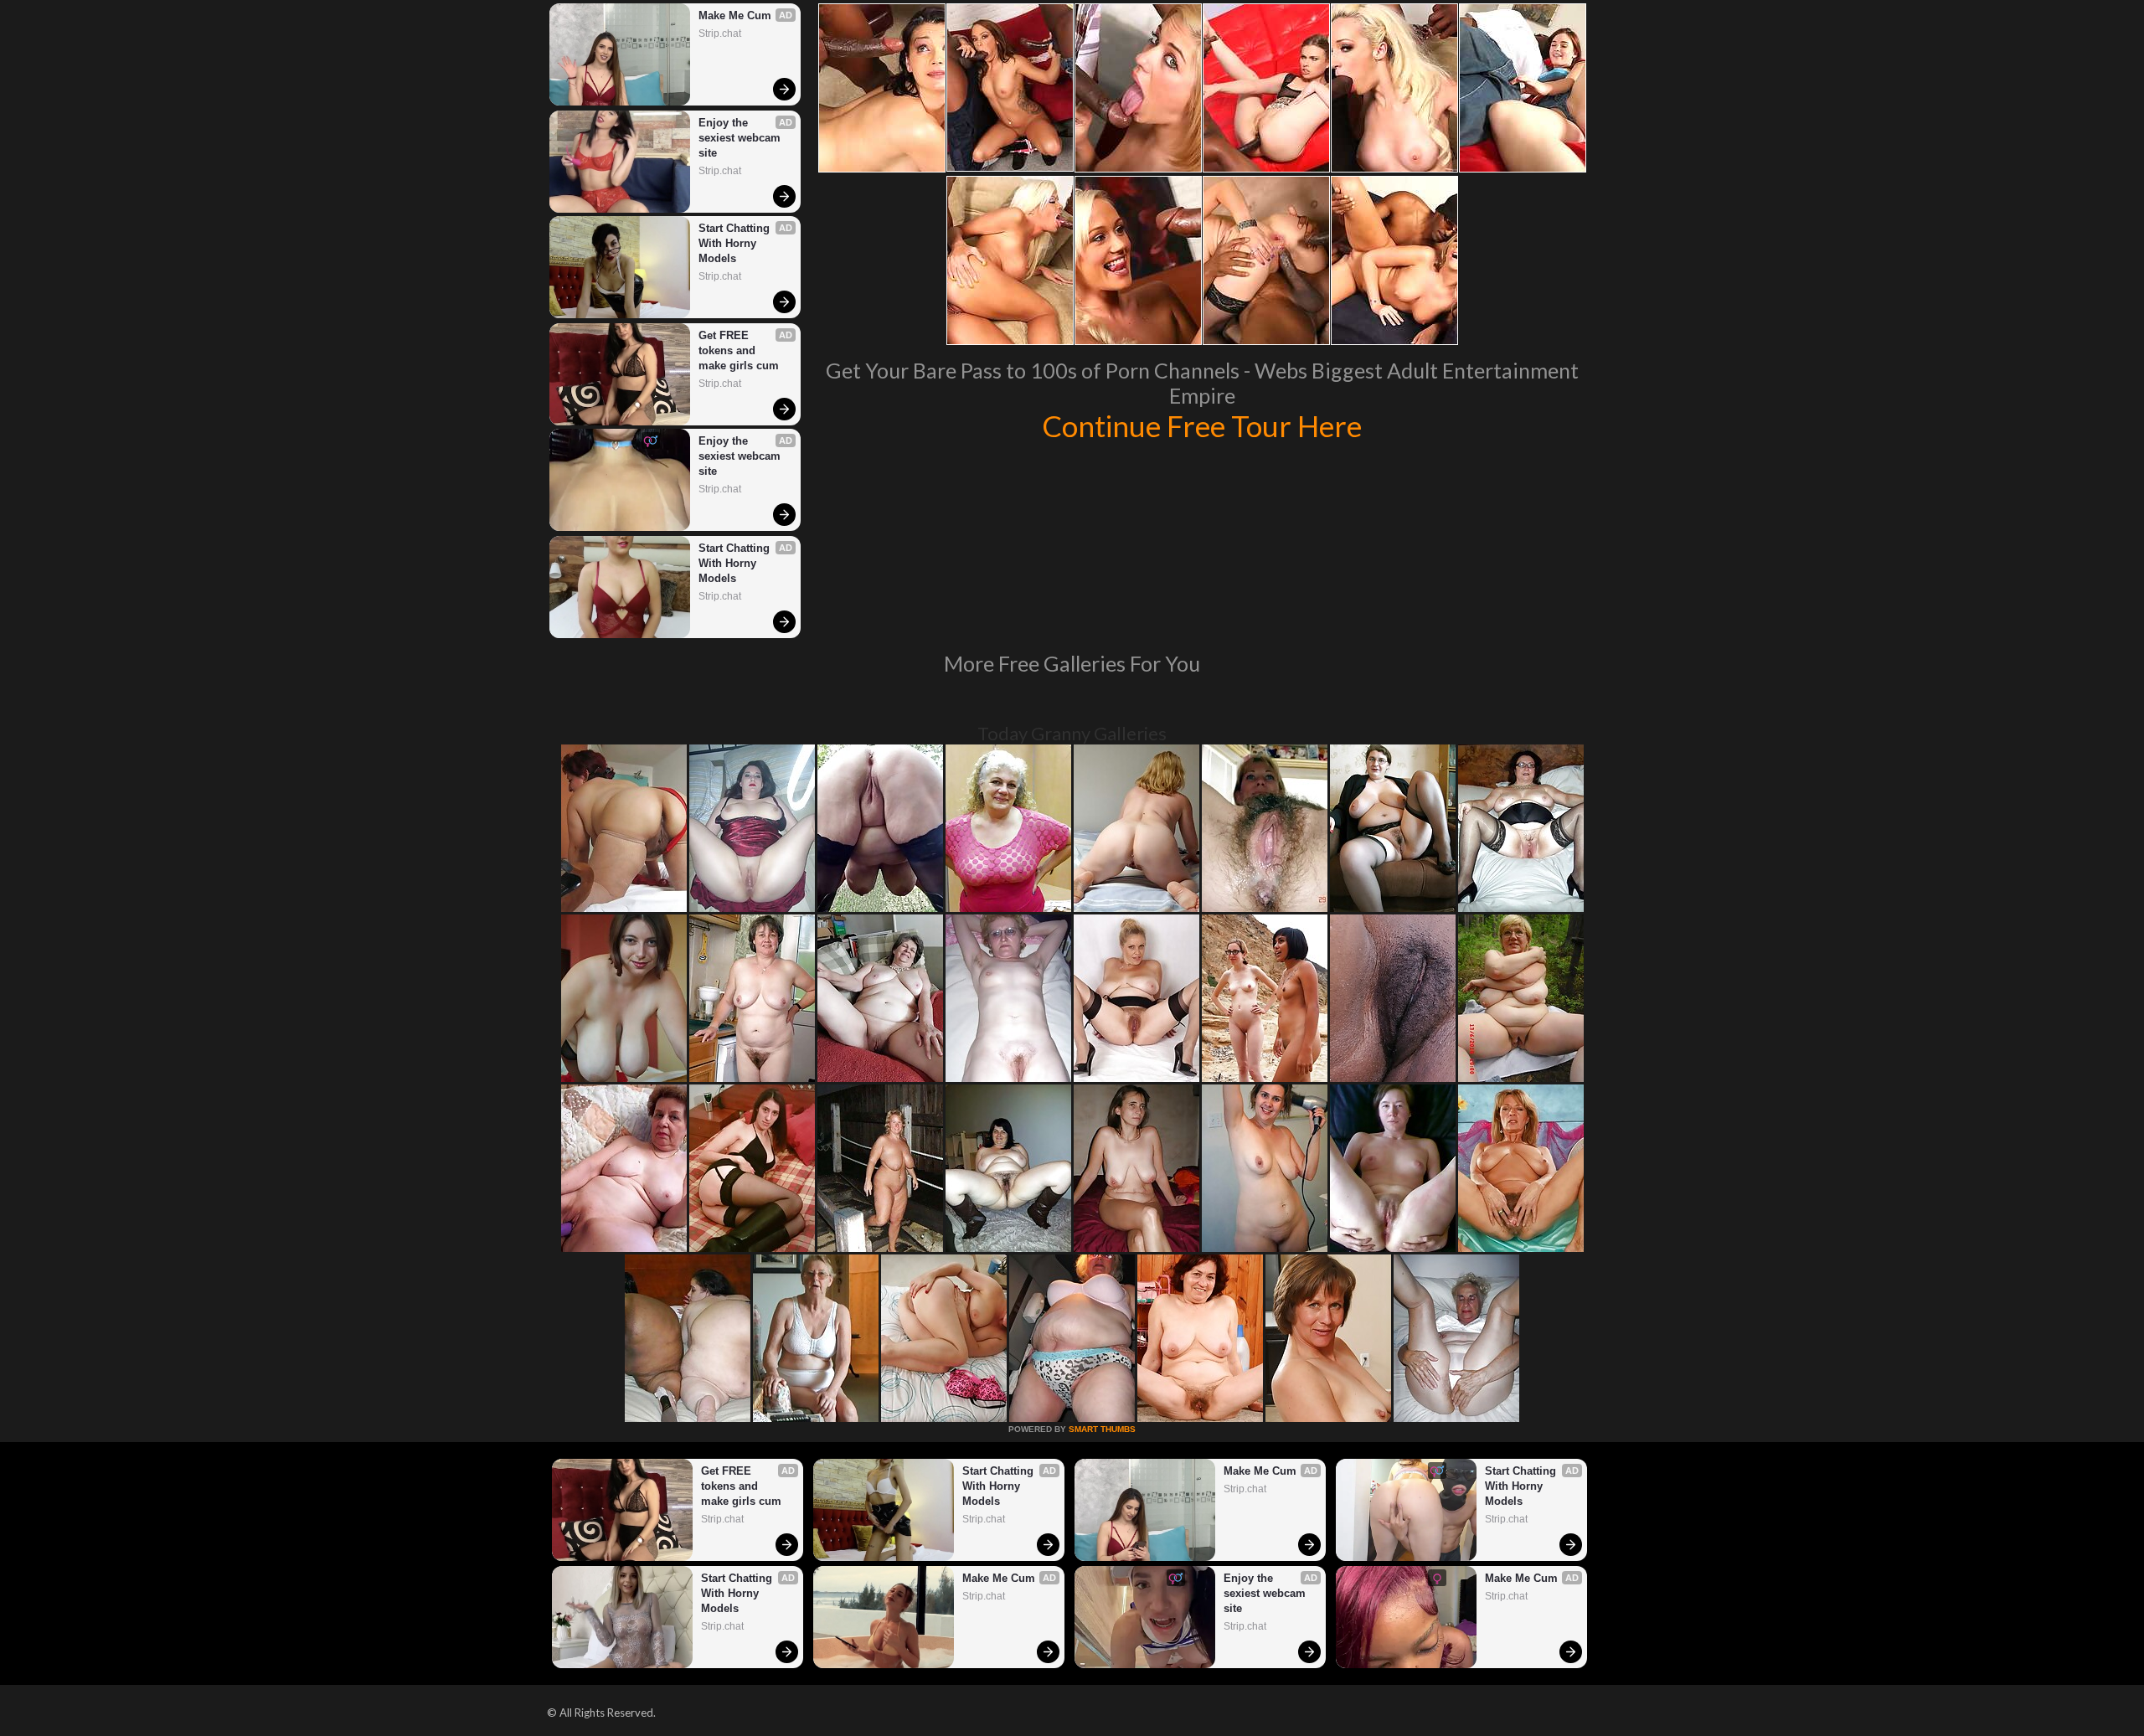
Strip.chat (720, 33)
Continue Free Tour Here (1202, 425)
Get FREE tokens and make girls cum (739, 350)
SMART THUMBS (1102, 1429)
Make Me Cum (735, 15)
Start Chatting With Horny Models (736, 243)
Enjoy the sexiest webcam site (741, 138)
